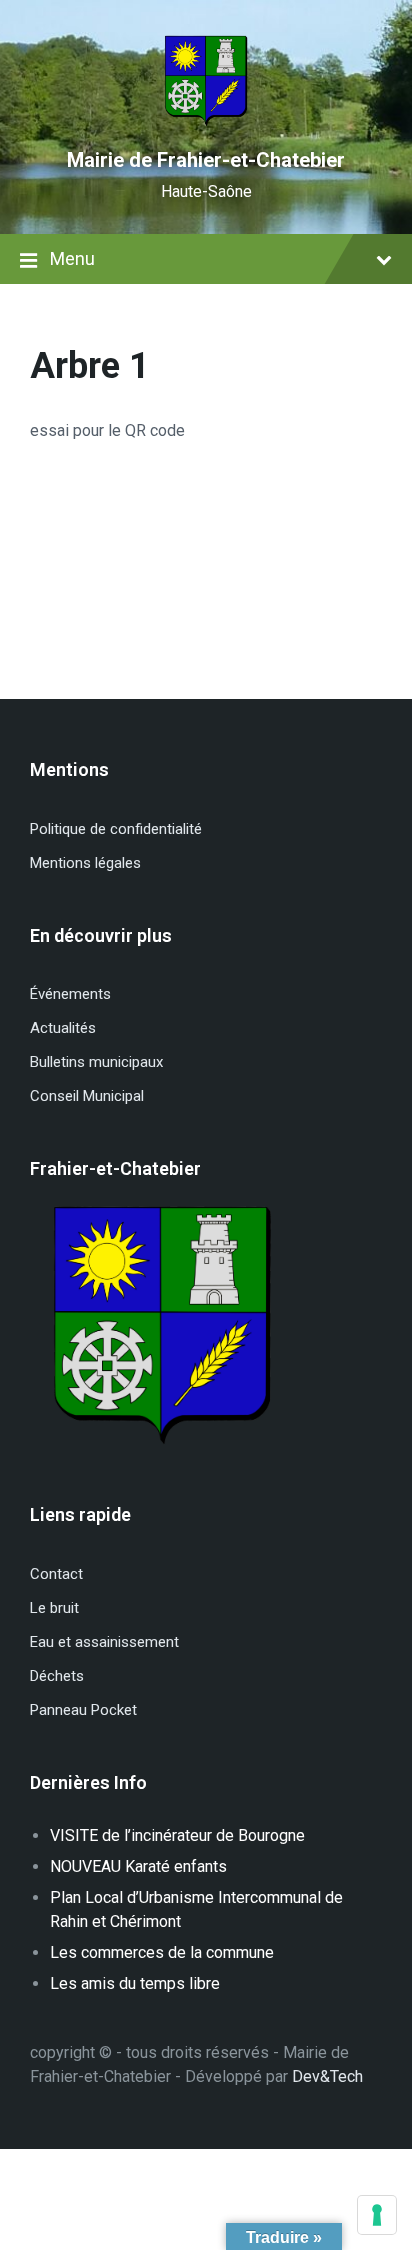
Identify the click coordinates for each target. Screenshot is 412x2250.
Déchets (57, 1676)
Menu (72, 258)
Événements (70, 994)
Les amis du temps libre (135, 1983)
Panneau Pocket (83, 1710)
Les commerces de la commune (162, 1952)
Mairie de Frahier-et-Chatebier (206, 160)
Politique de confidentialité (116, 829)
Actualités (63, 1028)
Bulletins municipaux (96, 1062)
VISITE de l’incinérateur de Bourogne (177, 1835)
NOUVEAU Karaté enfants (138, 1866)
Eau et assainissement (104, 1642)
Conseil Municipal (87, 1096)
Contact (56, 1574)
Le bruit (54, 1608)
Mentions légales (85, 863)
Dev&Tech (327, 2076)
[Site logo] (206, 124)
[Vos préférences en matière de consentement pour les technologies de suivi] (377, 2215)
